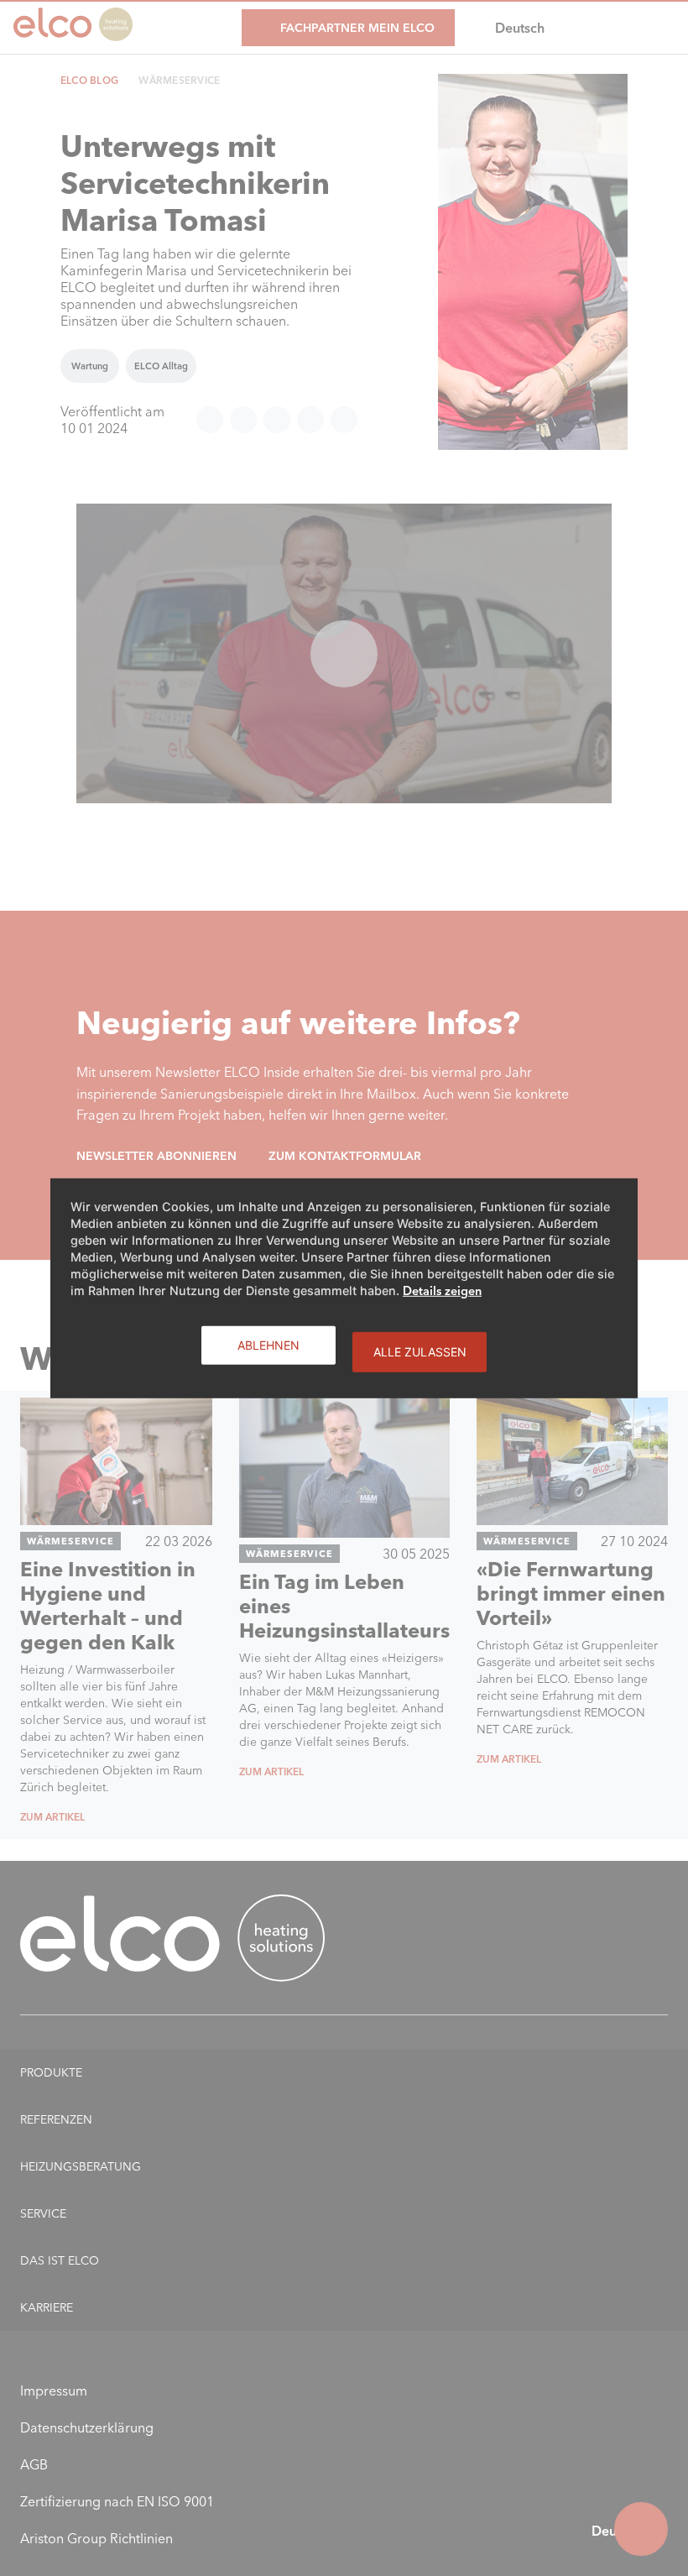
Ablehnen (268, 1344)
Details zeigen (442, 1290)
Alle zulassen (420, 1351)
